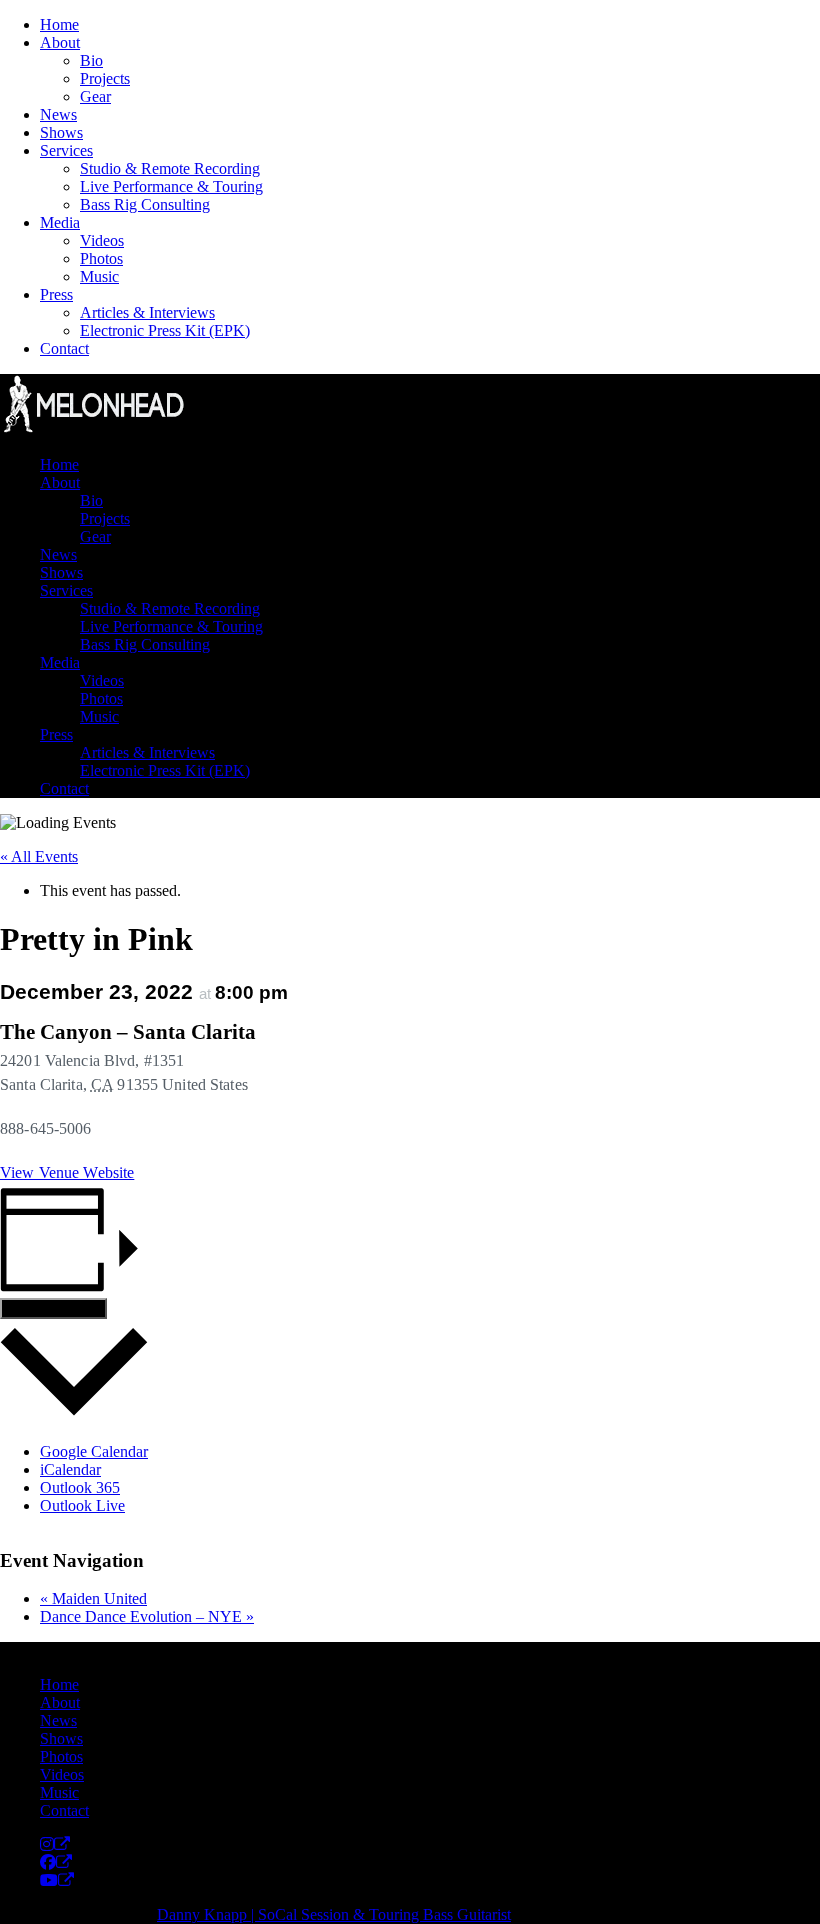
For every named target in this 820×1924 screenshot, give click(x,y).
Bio (91, 60)
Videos (102, 240)
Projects (105, 78)
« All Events (39, 856)
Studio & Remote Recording (170, 168)
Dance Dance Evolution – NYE (147, 1616)
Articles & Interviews (147, 312)
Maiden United (93, 1598)
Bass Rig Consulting (145, 204)
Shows (61, 132)
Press (56, 294)
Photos (101, 258)
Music (99, 276)
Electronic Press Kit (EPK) (165, 330)
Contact (64, 348)
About (60, 42)
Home (59, 24)
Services (66, 150)
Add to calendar (53, 1308)
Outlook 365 (80, 1487)
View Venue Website (67, 1172)
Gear (95, 96)
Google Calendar (94, 1451)
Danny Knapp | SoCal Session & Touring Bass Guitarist (334, 1914)
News (58, 114)
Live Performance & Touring (171, 186)
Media (60, 222)
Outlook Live (82, 1505)
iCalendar (70, 1469)
